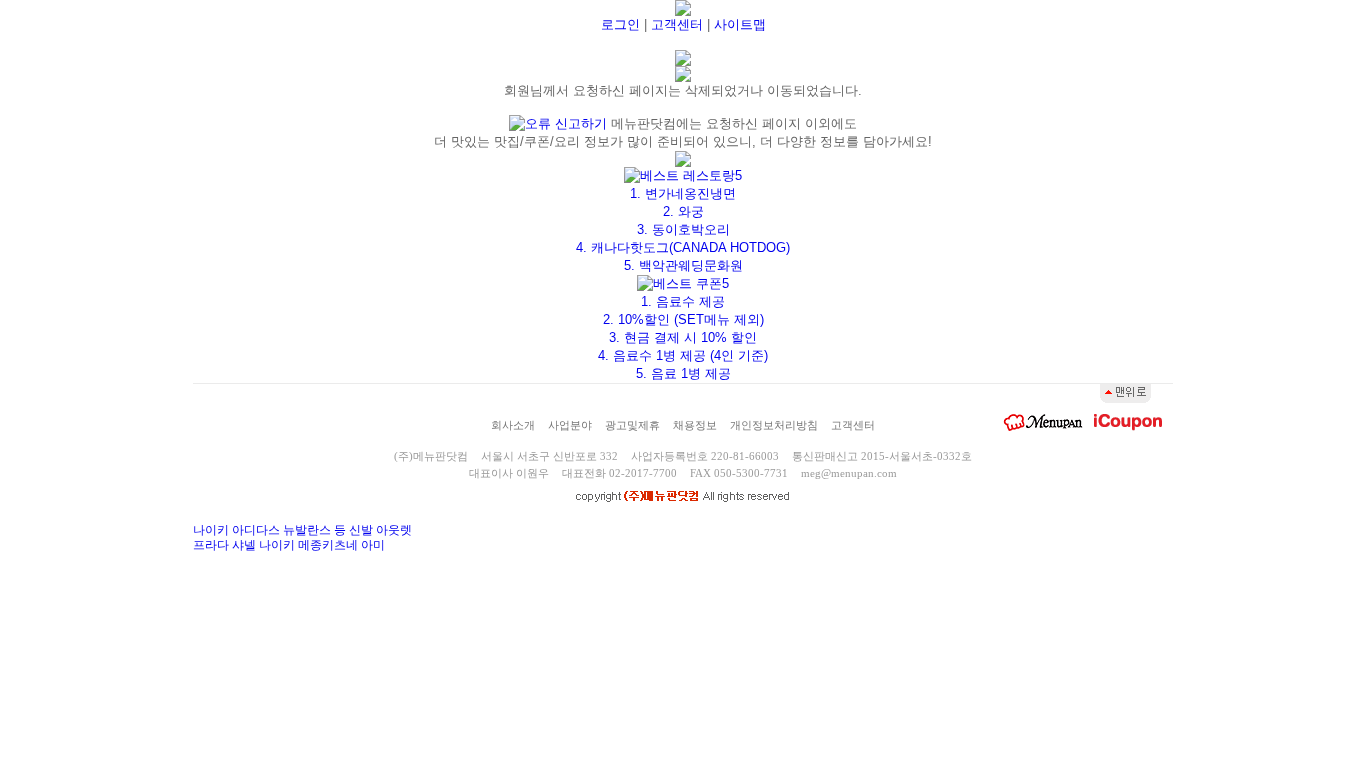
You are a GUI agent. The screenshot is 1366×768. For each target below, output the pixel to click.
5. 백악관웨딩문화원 (683, 265)
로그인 (620, 24)
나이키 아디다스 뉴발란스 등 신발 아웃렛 (302, 530)
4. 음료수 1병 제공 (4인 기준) (683, 355)
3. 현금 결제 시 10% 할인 (683, 337)
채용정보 (695, 425)
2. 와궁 (683, 211)
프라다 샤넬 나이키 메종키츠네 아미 (289, 545)
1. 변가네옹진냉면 (683, 193)
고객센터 (677, 24)
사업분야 (570, 425)
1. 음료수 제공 (683, 301)
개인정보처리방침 (774, 425)
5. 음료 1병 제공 (683, 373)
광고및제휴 (632, 425)
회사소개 (513, 425)
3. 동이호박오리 (683, 229)
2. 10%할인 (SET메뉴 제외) (683, 319)
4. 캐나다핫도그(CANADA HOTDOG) (683, 247)
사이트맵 (740, 24)
